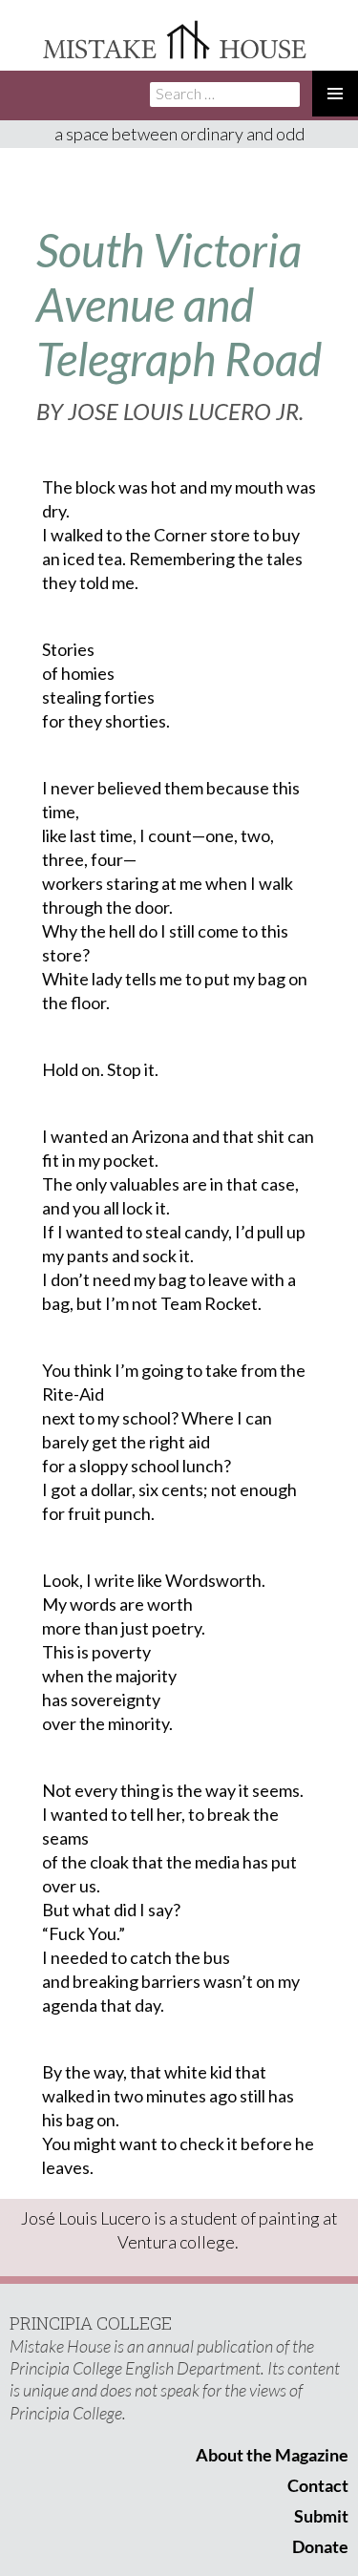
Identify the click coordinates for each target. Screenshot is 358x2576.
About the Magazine (272, 2455)
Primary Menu (335, 94)
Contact (318, 2485)
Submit (321, 2516)
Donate (320, 2546)
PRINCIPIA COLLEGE (91, 2323)
